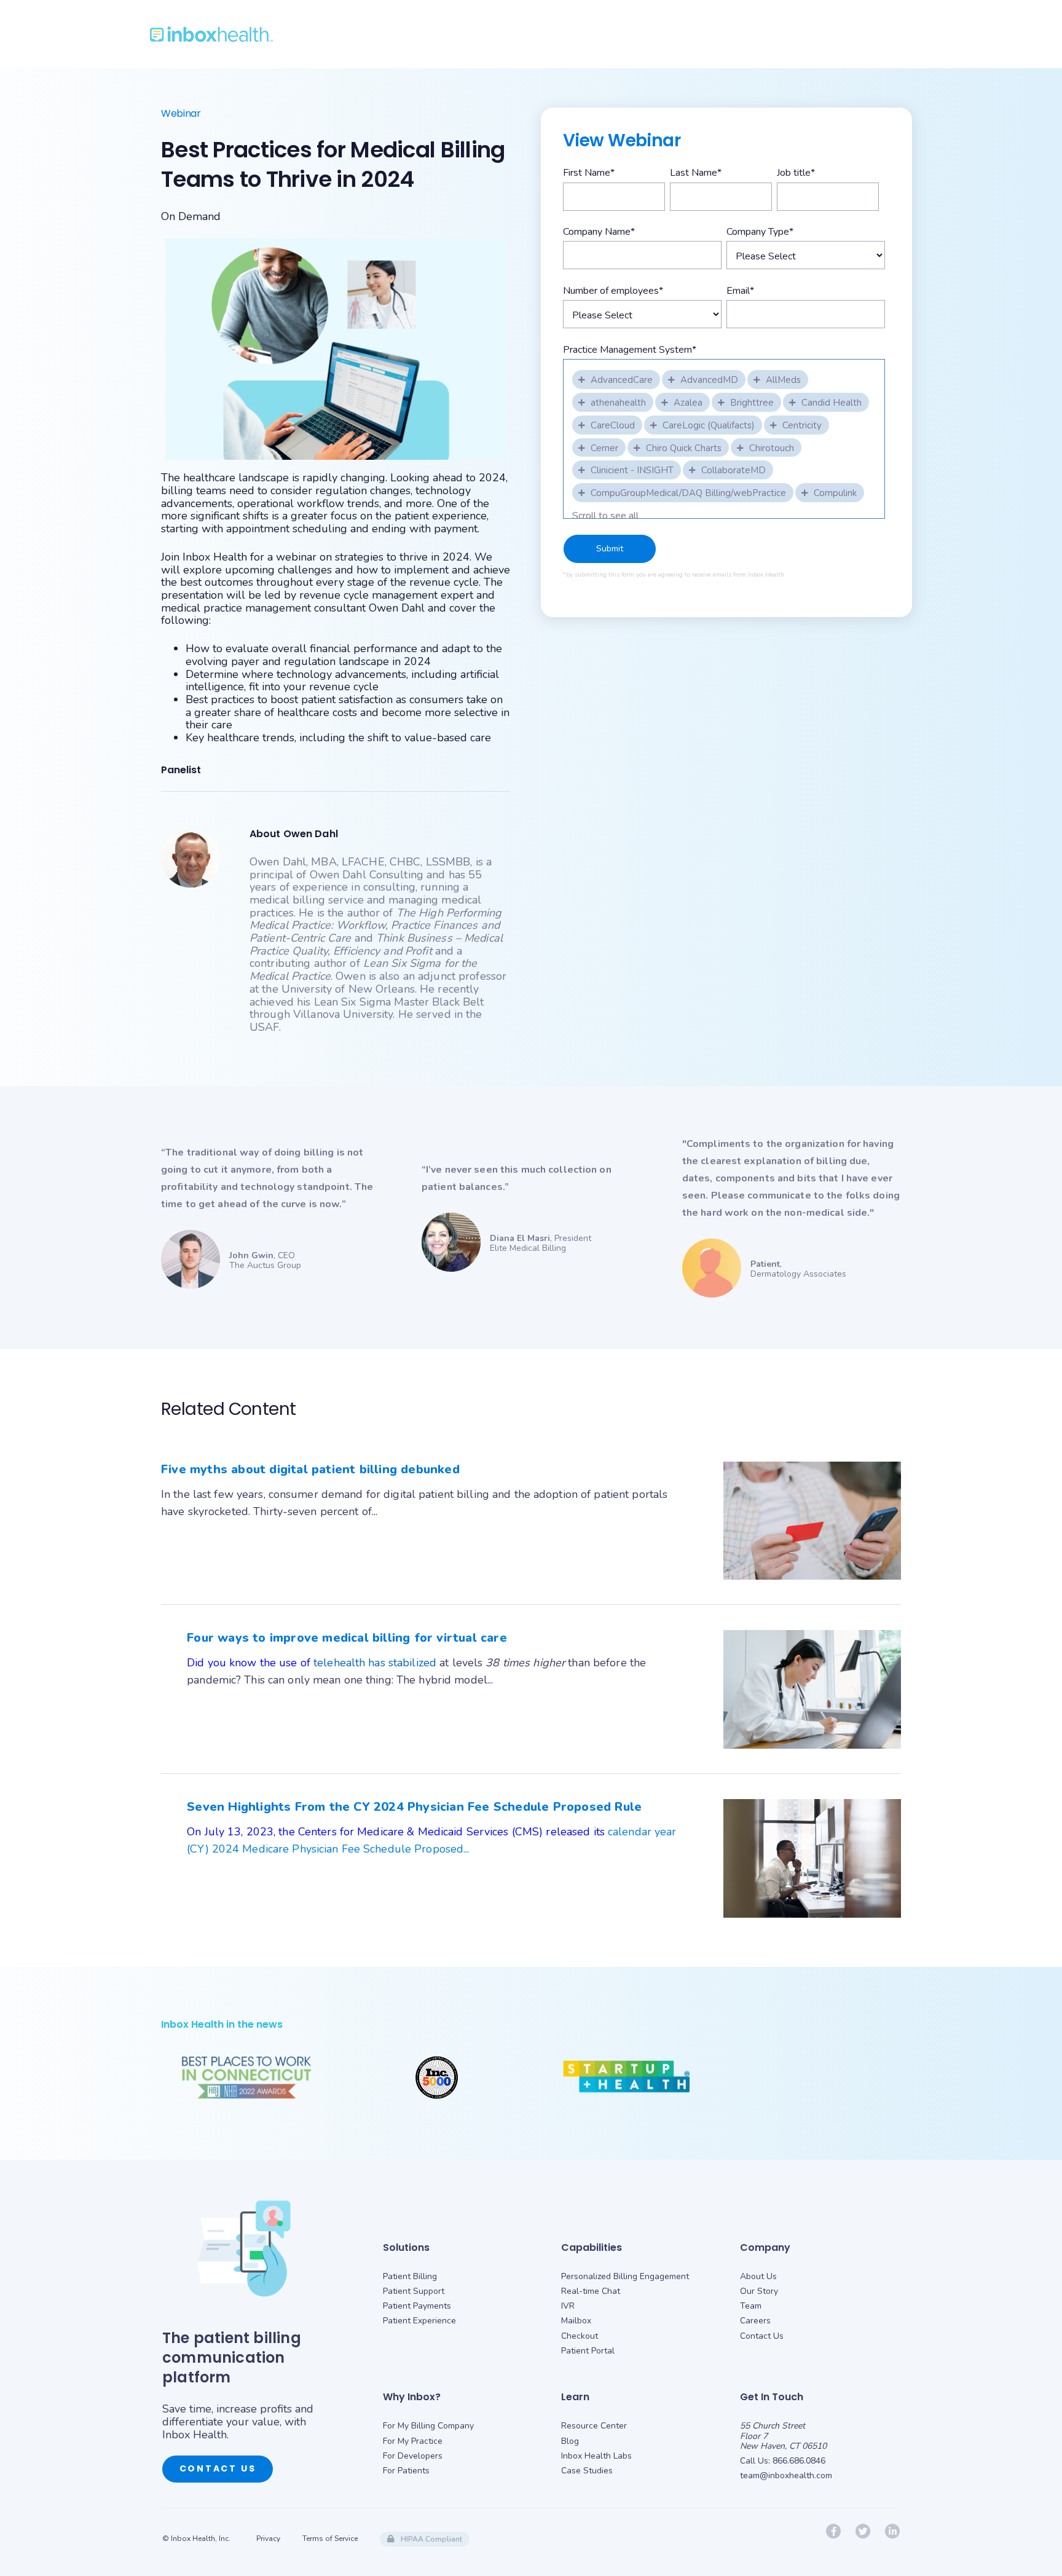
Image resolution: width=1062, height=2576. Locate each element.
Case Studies (587, 2471)
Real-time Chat (591, 2291)
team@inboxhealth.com (786, 2476)
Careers (755, 2321)
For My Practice (413, 2441)
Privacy (268, 2539)
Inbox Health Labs (596, 2456)
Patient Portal (588, 2351)
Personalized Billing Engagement (625, 2276)
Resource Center (594, 2426)
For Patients (406, 2471)
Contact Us (218, 2468)
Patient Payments (417, 2306)
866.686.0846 (799, 2461)
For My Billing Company (428, 2426)
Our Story (759, 2291)
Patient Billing (410, 2276)
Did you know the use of (250, 1663)
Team (751, 2306)
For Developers (413, 2456)
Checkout (580, 2336)
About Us (758, 2276)
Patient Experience (419, 2321)
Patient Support (414, 2291)
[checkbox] (617, 379)
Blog (570, 2441)
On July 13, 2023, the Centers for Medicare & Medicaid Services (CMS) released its (397, 1832)
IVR (568, 2306)
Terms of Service (330, 2539)
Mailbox (576, 2321)
